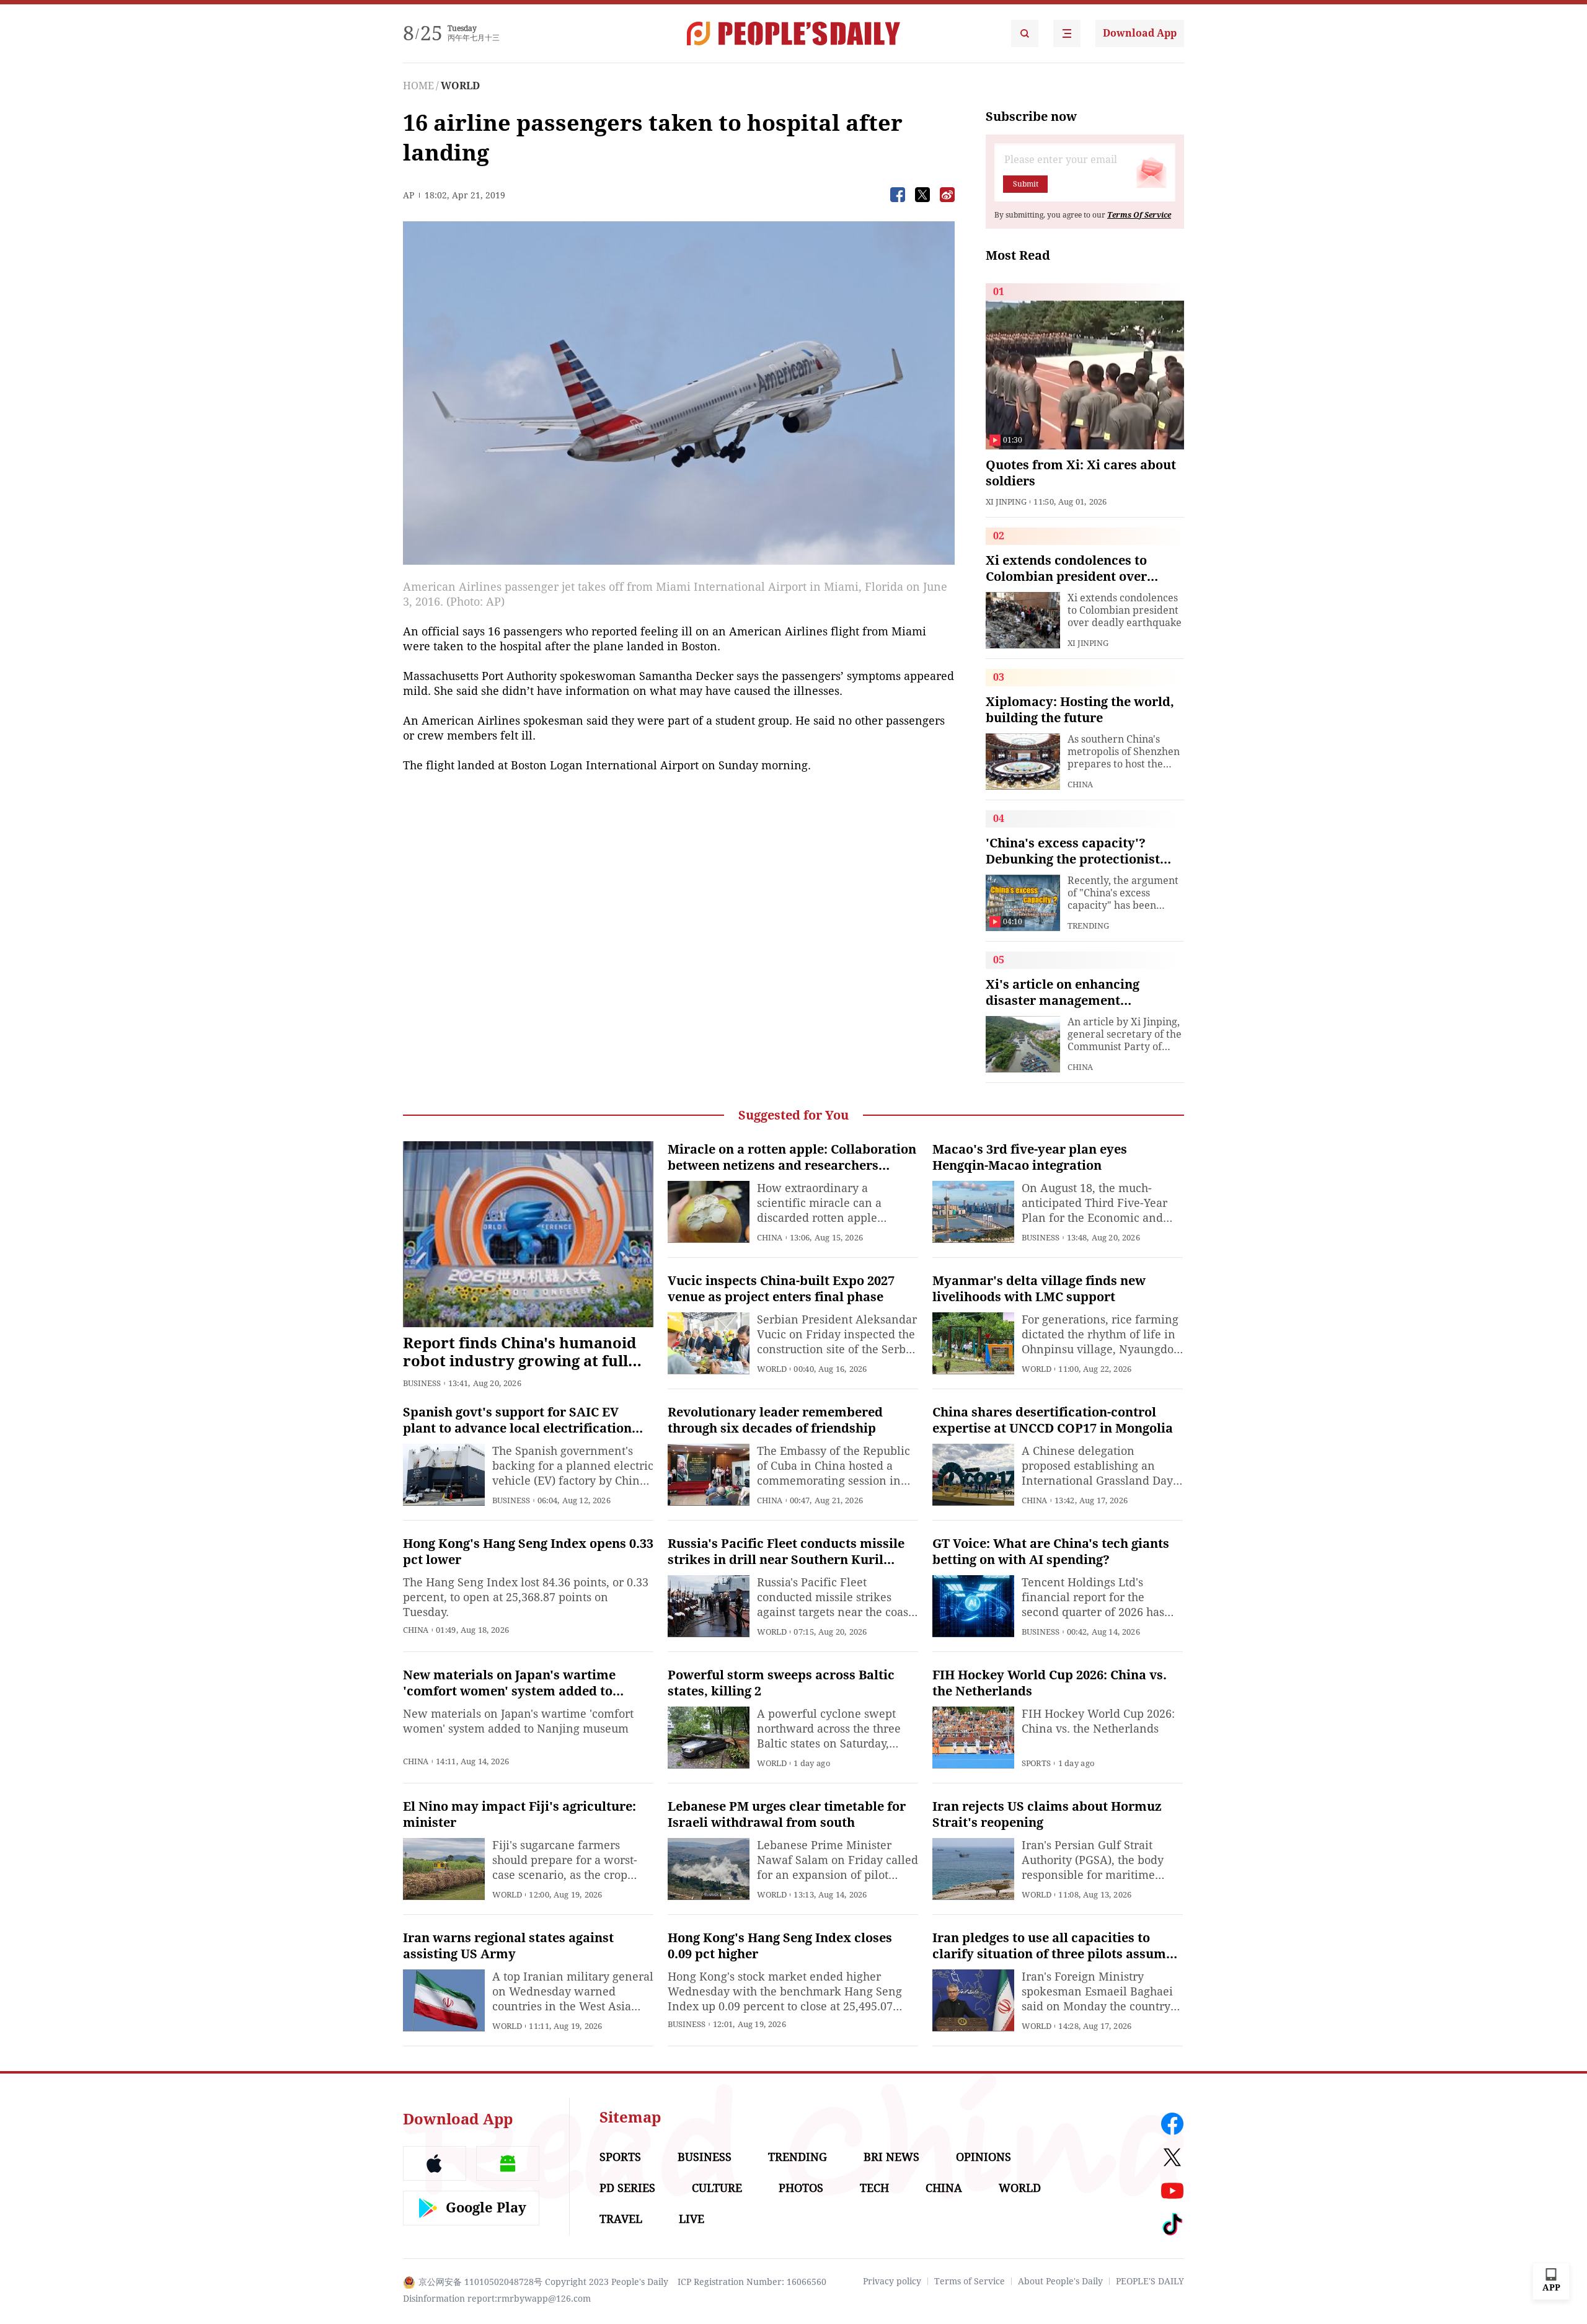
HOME (418, 86)
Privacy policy (892, 2281)
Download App (1140, 33)
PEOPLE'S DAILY (1150, 2281)
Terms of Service (970, 2281)
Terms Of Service (1139, 215)
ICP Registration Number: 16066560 (752, 2282)
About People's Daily (1060, 2281)
